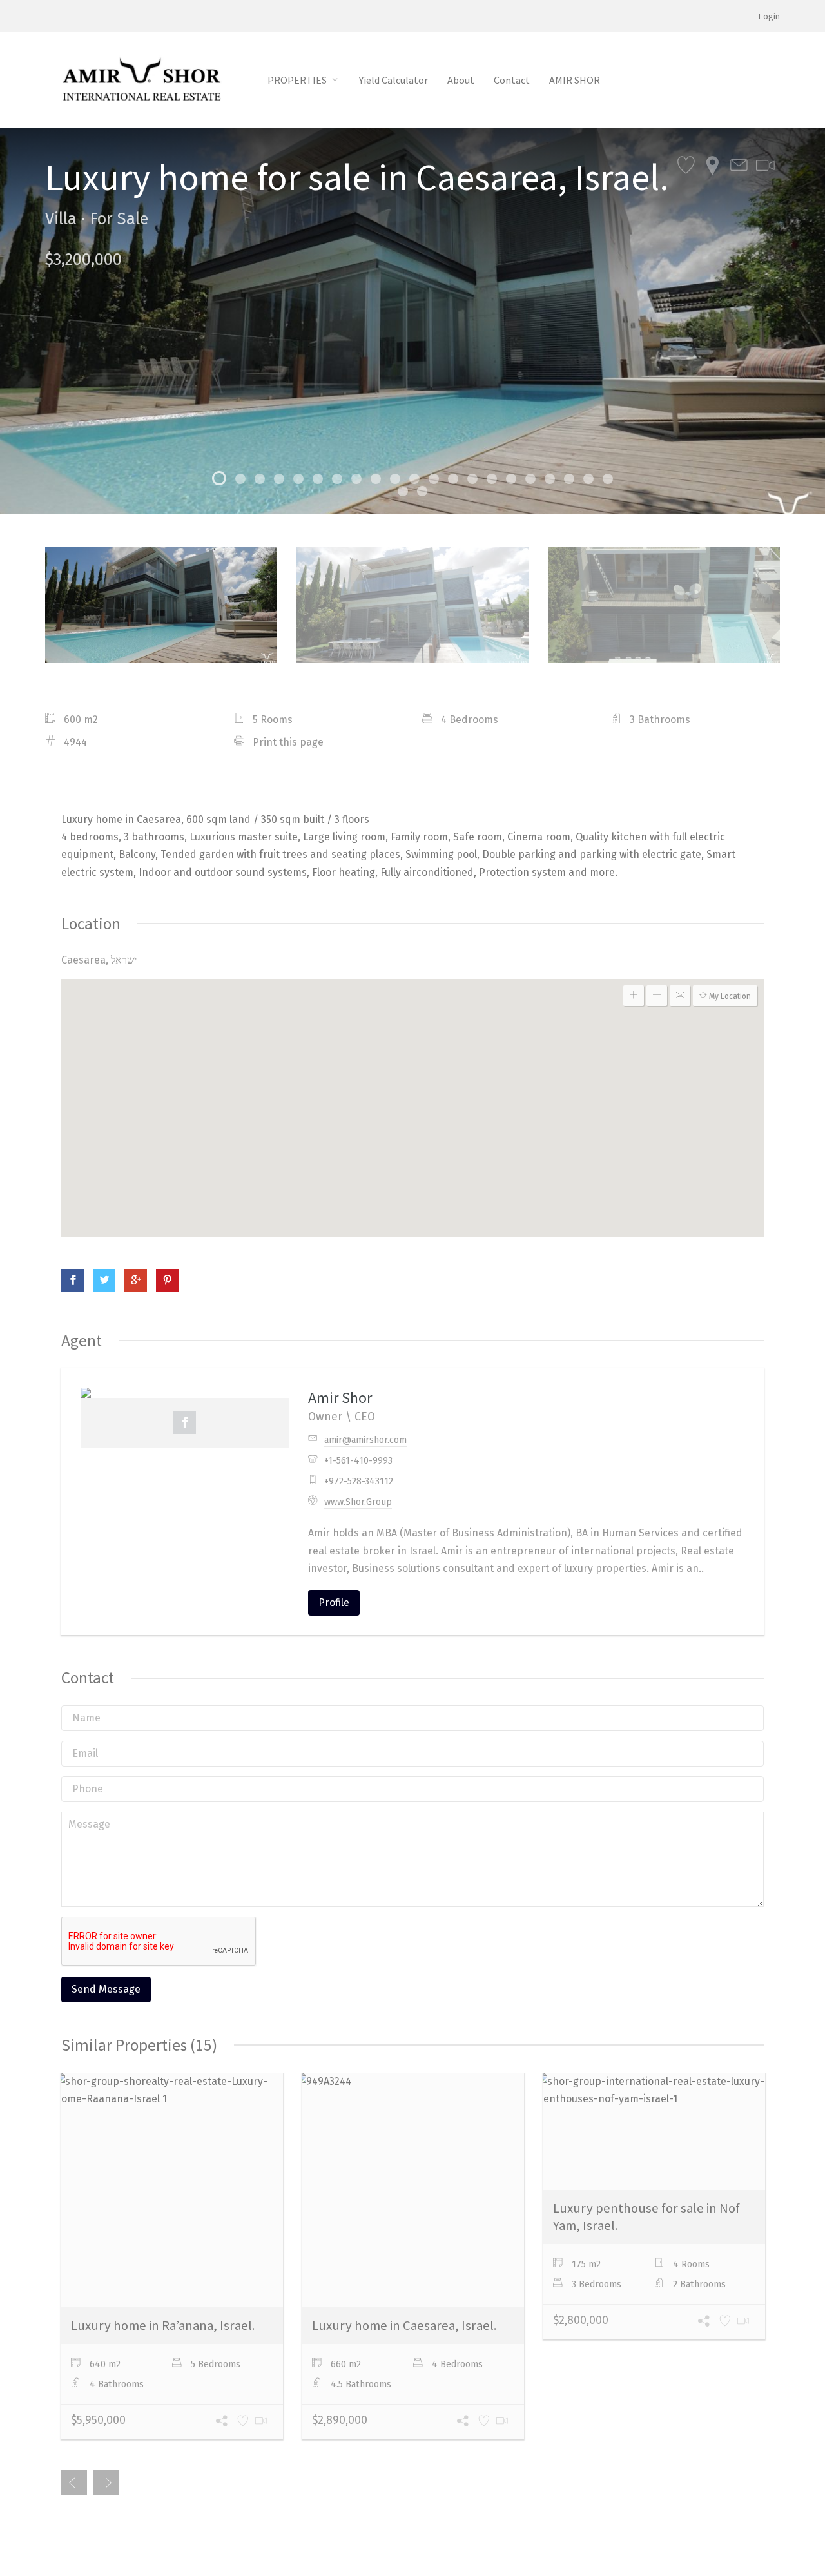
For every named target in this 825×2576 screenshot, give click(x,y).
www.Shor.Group (358, 1502)
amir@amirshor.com (365, 1440)
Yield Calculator (393, 80)
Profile (334, 1603)
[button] (413, 1086)
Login (769, 16)
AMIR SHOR (575, 80)
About (461, 80)
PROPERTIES (297, 80)
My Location (729, 996)
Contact (512, 80)
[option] (412, 321)
